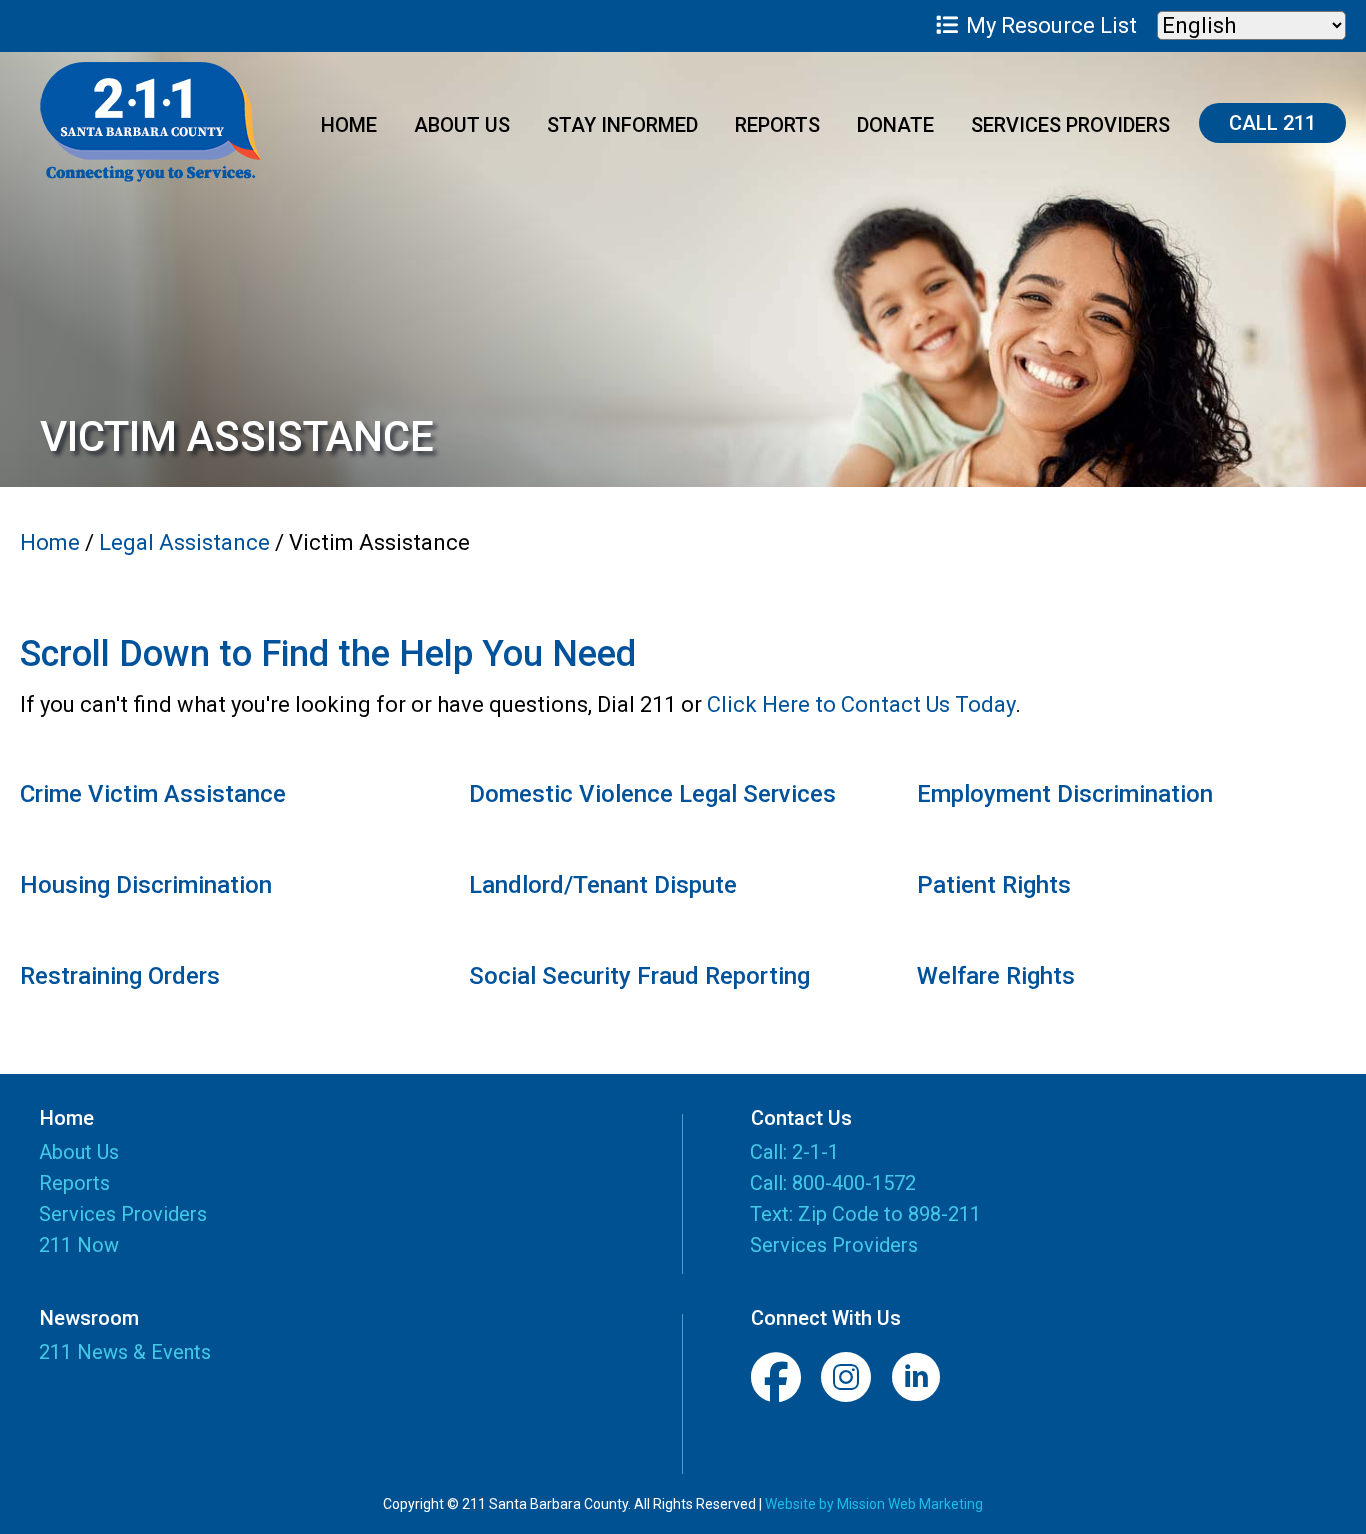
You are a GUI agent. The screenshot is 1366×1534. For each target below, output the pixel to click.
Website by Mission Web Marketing (874, 1504)
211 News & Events (125, 1352)
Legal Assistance (184, 542)
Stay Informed (622, 125)
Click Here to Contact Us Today (861, 704)
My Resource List (1049, 25)
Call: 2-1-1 (794, 1152)
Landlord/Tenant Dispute (603, 885)
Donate (895, 125)
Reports (777, 125)
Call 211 (1272, 123)
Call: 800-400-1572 (833, 1183)
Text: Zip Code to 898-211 (865, 1214)
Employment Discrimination (1065, 794)
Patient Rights (994, 885)
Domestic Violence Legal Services (652, 794)
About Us (462, 125)
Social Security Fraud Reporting (639, 976)
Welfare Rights (996, 976)
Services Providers (1070, 125)
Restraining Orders (120, 976)
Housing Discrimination (146, 885)
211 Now (79, 1246)
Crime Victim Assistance (153, 794)
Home (349, 125)
